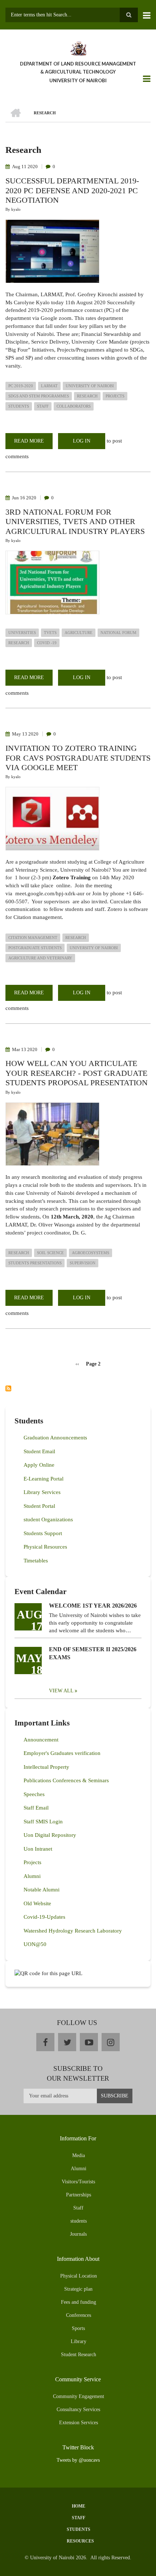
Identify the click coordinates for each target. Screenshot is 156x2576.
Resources (80, 2541)
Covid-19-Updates (44, 1917)
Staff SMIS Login (43, 1822)
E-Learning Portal (44, 1479)
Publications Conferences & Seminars (66, 1780)
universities (22, 633)
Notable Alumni (42, 1890)
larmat (49, 386)
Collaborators (74, 406)
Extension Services (79, 2423)
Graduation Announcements (55, 1438)
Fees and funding (79, 2302)
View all (61, 1691)
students (19, 406)
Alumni (32, 1876)
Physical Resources (45, 1547)
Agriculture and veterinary (40, 958)
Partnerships (79, 2195)
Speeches (34, 1794)
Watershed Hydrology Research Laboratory (73, 1931)
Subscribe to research (8, 1388)
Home (79, 2506)
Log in (82, 441)
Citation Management (33, 938)
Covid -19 (47, 643)
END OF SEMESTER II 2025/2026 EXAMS (93, 1653)
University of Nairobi (90, 386)
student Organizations (48, 1519)
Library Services (42, 1492)
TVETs (50, 633)
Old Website (37, 1903)
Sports (78, 2328)
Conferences (79, 2315)
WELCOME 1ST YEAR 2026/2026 (93, 1606)
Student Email (39, 1451)
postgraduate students (35, 948)
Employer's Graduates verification (62, 1753)
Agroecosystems (91, 1253)
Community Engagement (79, 2396)
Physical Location (79, 2276)
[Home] (78, 48)
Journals (78, 2234)
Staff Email (36, 1808)
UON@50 (35, 1944)
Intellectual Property (46, 1767)
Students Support (43, 1533)
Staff (78, 2208)
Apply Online (39, 1465)
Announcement (41, 1740)
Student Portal (39, 1506)
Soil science (50, 1253)
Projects (32, 1862)
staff (43, 406)
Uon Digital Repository (50, 1835)
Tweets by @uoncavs (78, 2460)
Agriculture (79, 633)
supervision (83, 1263)
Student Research (79, 2355)
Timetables (36, 1561)
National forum (118, 633)
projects (115, 396)
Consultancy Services (78, 2409)
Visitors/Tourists (78, 2182)
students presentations (35, 1263)
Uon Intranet (38, 1849)
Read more (33, 444)
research (87, 396)
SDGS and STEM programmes (39, 396)
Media (79, 2155)
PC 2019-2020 (21, 386)
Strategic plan (78, 2289)
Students (79, 2529)
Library (79, 2341)
